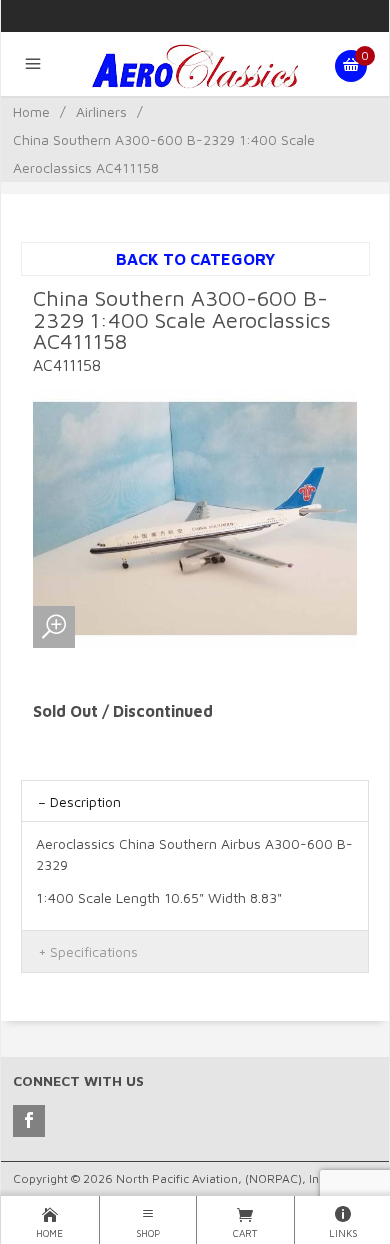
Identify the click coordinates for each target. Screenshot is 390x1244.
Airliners (101, 111)
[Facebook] (29, 1121)
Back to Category (195, 259)
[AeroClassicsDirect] (195, 66)
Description (85, 801)
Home (31, 111)
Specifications (94, 951)
